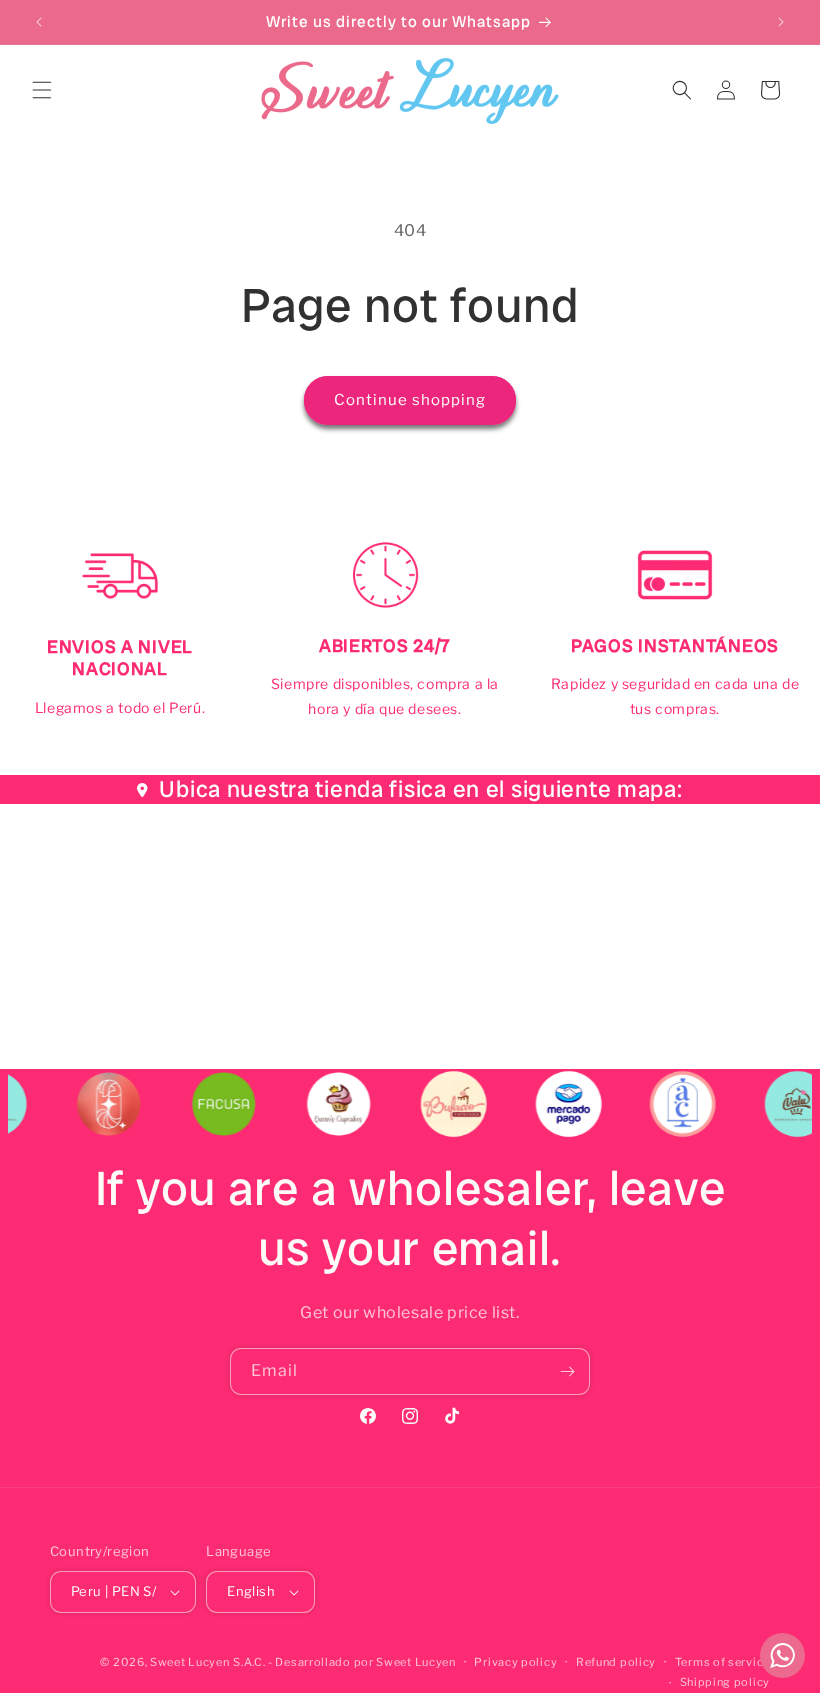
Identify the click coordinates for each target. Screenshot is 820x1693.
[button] (42, 90)
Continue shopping (410, 400)
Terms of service (722, 1662)
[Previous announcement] (39, 22)
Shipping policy (725, 1682)
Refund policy (616, 1662)
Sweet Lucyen (189, 1662)
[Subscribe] (567, 1371)
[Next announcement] (781, 22)
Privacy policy (515, 1662)
